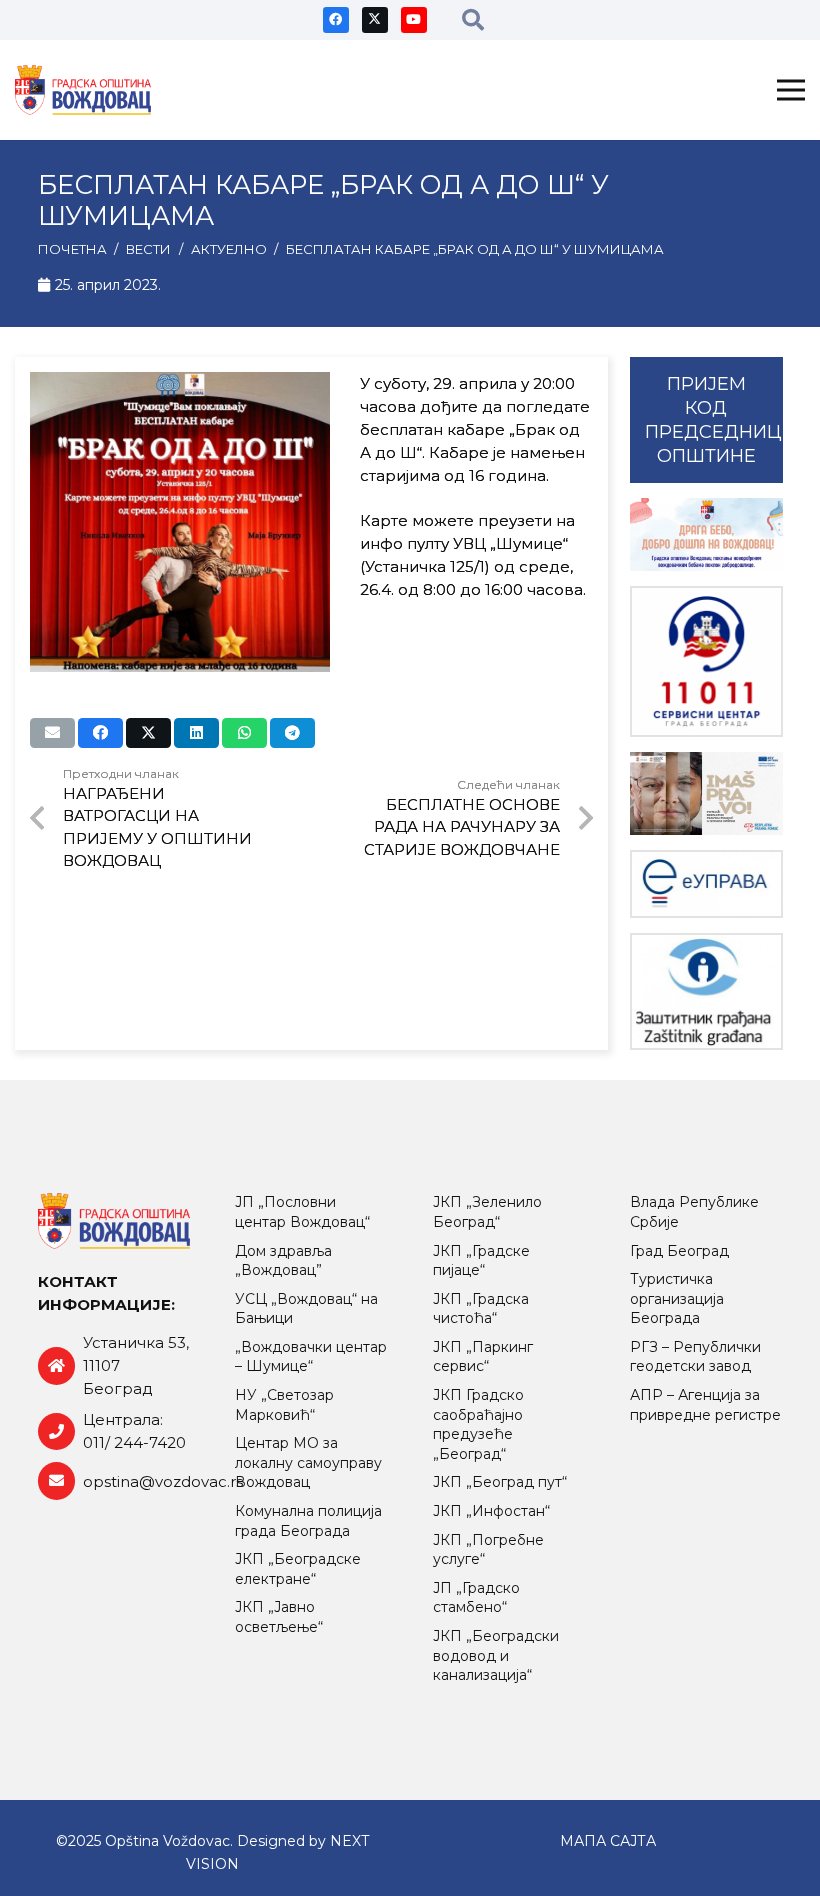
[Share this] (100, 733)
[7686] (706, 534)
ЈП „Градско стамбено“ (476, 1598)
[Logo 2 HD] (706, 991)
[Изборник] (791, 90)
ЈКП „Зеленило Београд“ (487, 1212)
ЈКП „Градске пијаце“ (481, 1261)
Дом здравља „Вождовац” (283, 1261)
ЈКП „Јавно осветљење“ (279, 1617)
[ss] (706, 661)
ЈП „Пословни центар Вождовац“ (302, 1212)
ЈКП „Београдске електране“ (298, 1569)
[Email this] (52, 733)
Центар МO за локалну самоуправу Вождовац (308, 1462)
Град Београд (679, 1251)
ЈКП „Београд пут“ (500, 1482)
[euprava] (706, 883)
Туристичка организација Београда (677, 1298)
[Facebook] (336, 20)
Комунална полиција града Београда (308, 1521)
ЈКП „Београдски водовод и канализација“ (496, 1655)
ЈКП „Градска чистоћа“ (481, 1309)
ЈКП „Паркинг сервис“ (483, 1357)
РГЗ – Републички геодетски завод (695, 1357)
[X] (375, 20)
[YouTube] (414, 20)
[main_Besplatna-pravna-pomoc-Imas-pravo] (706, 794)
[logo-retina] (83, 90)
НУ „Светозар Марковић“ (284, 1405)
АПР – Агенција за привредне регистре (705, 1405)
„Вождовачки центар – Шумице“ (311, 1357)
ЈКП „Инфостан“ (491, 1511)
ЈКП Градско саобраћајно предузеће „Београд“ (478, 1424)
